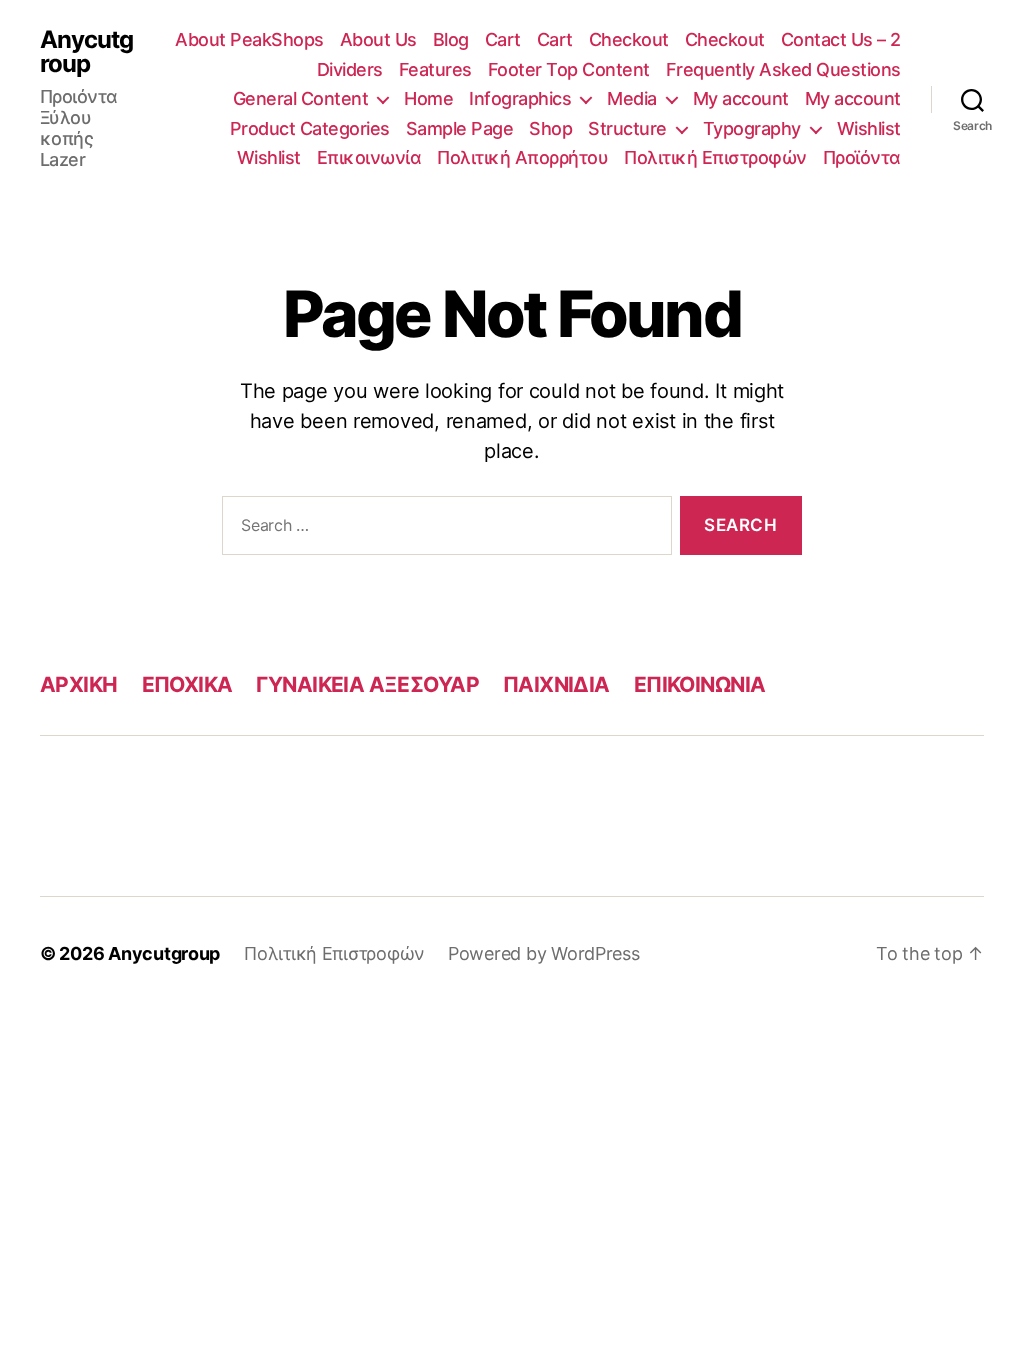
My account (741, 98)
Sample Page (460, 128)
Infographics (520, 98)
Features (435, 69)
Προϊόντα (862, 157)
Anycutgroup (86, 52)
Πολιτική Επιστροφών (715, 157)
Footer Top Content (569, 69)
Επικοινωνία (369, 157)
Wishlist (869, 128)
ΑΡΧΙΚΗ (79, 684)
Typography (752, 128)
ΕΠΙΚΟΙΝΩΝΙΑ (700, 684)
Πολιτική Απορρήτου (522, 157)
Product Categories (310, 128)
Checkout (629, 39)
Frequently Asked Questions (783, 69)
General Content (301, 98)
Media (632, 98)
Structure (627, 128)
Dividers (350, 69)
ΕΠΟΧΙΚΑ (187, 684)
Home (428, 98)
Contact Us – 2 (841, 39)
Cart (503, 39)
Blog (451, 39)
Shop (550, 128)
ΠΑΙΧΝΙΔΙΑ (556, 684)
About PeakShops (249, 39)
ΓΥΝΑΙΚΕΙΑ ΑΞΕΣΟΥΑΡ (367, 684)
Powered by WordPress (544, 953)
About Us (378, 39)
